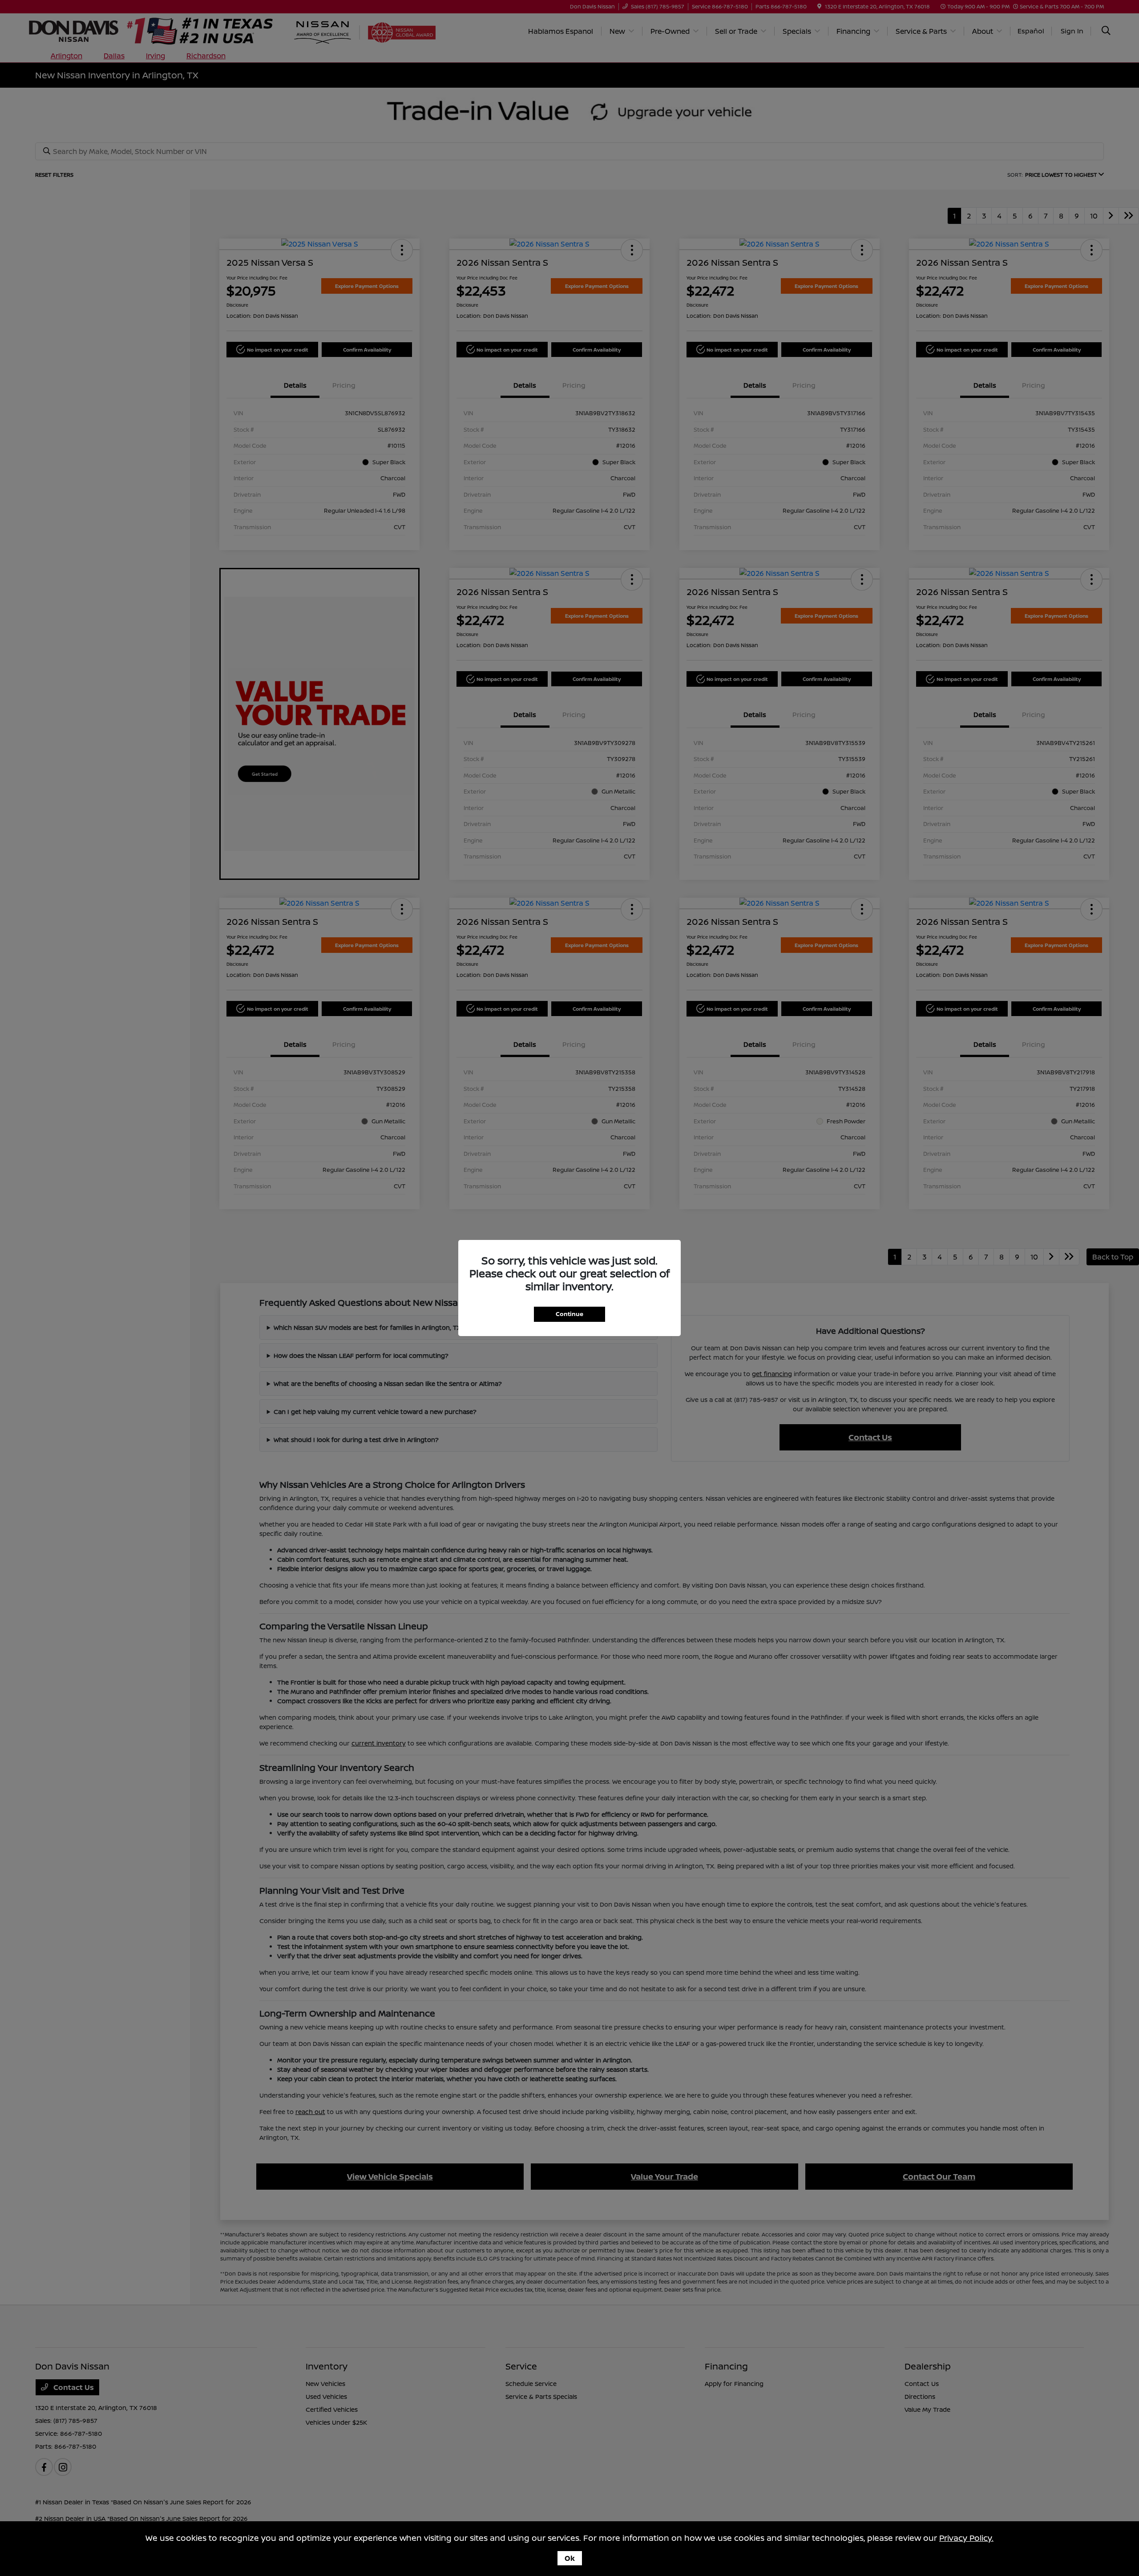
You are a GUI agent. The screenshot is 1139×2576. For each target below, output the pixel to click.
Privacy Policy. (966, 2538)
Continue (569, 1314)
